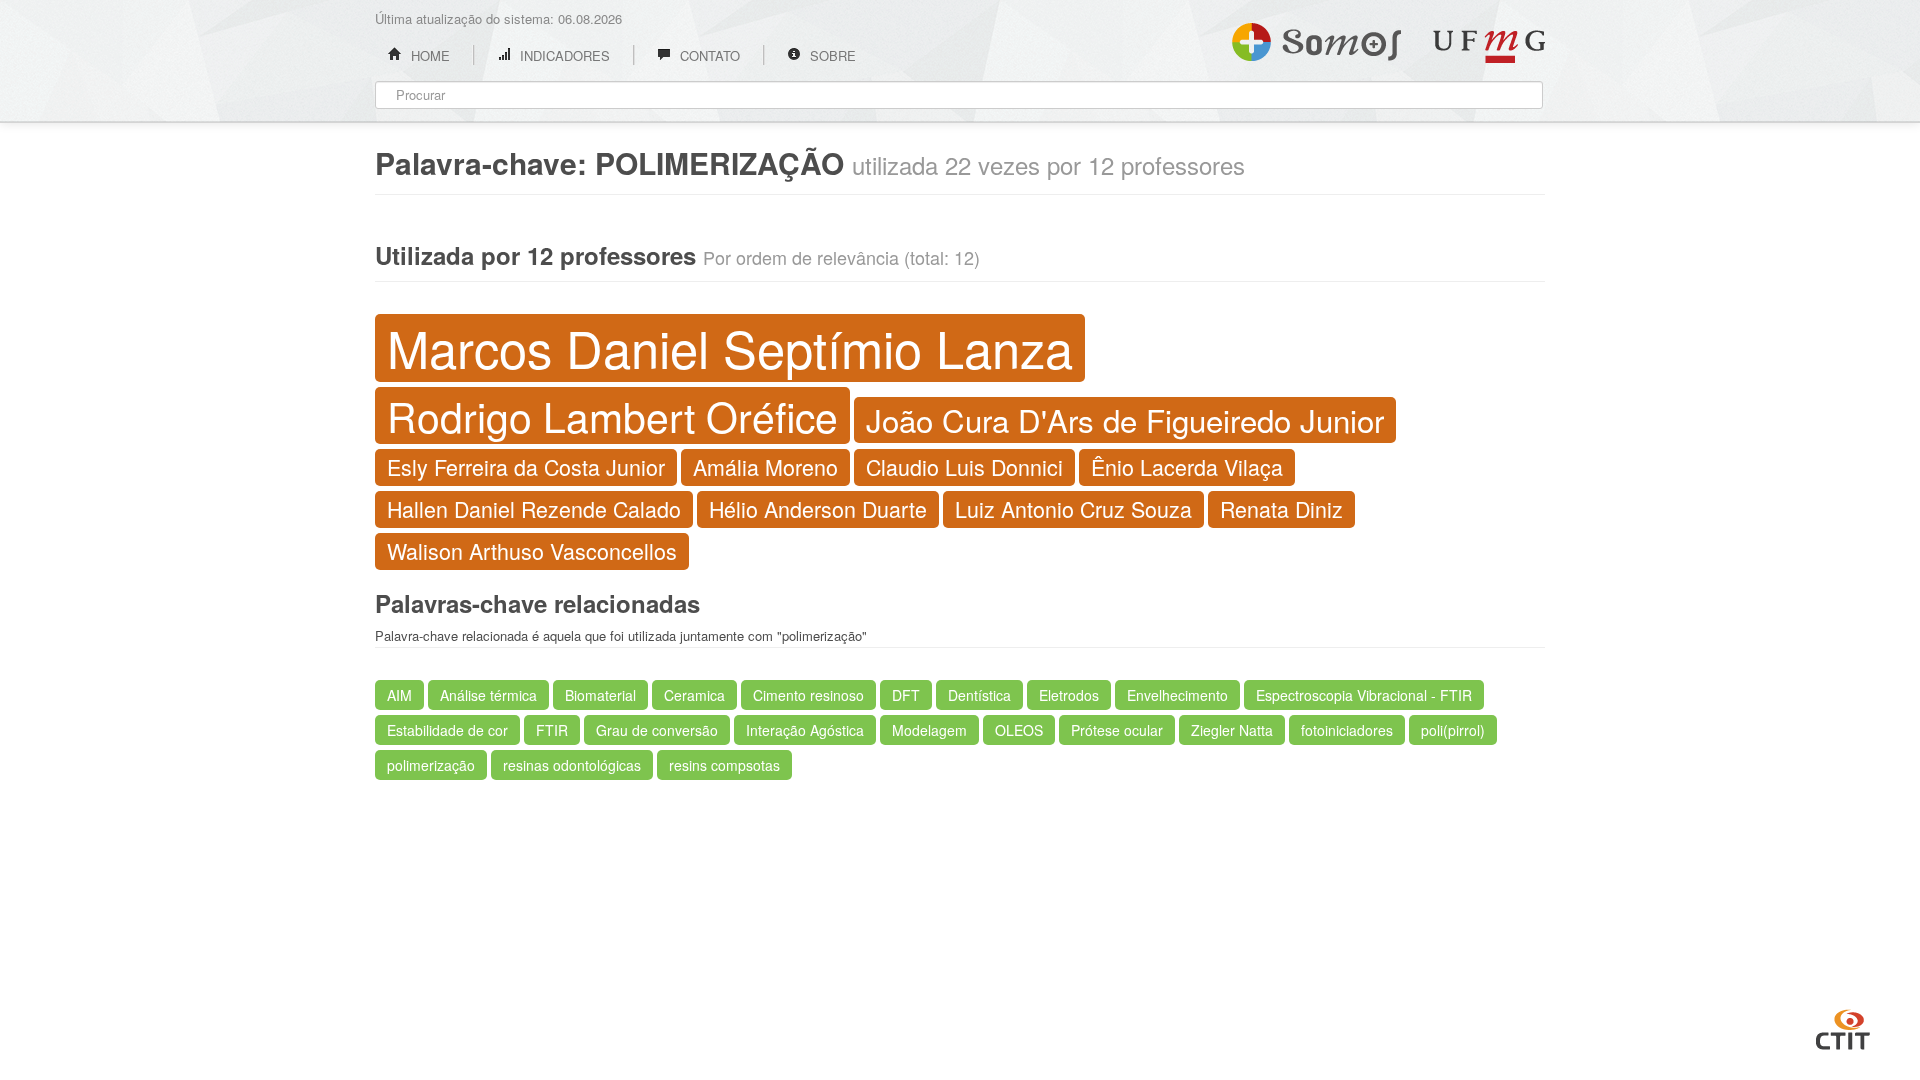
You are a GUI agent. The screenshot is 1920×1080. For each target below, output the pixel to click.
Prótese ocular (1117, 730)
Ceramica (694, 695)
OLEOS (1019, 730)
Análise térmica (488, 695)
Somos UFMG (1316, 38)
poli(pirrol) (1453, 730)
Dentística (979, 695)
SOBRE (831, 55)
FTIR (552, 730)
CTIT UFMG (1843, 1027)
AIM (399, 695)
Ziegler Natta (1232, 730)
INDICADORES (563, 55)
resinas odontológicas (572, 765)
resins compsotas (724, 765)
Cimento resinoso (808, 695)
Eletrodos (1069, 695)
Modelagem (929, 730)
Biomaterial (600, 695)
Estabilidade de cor (447, 730)
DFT (906, 695)
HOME (428, 55)
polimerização (431, 765)
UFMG (1489, 46)
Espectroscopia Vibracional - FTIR (1364, 695)
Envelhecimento (1177, 695)
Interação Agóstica (805, 730)
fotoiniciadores (1347, 730)
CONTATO (708, 55)
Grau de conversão (657, 730)
